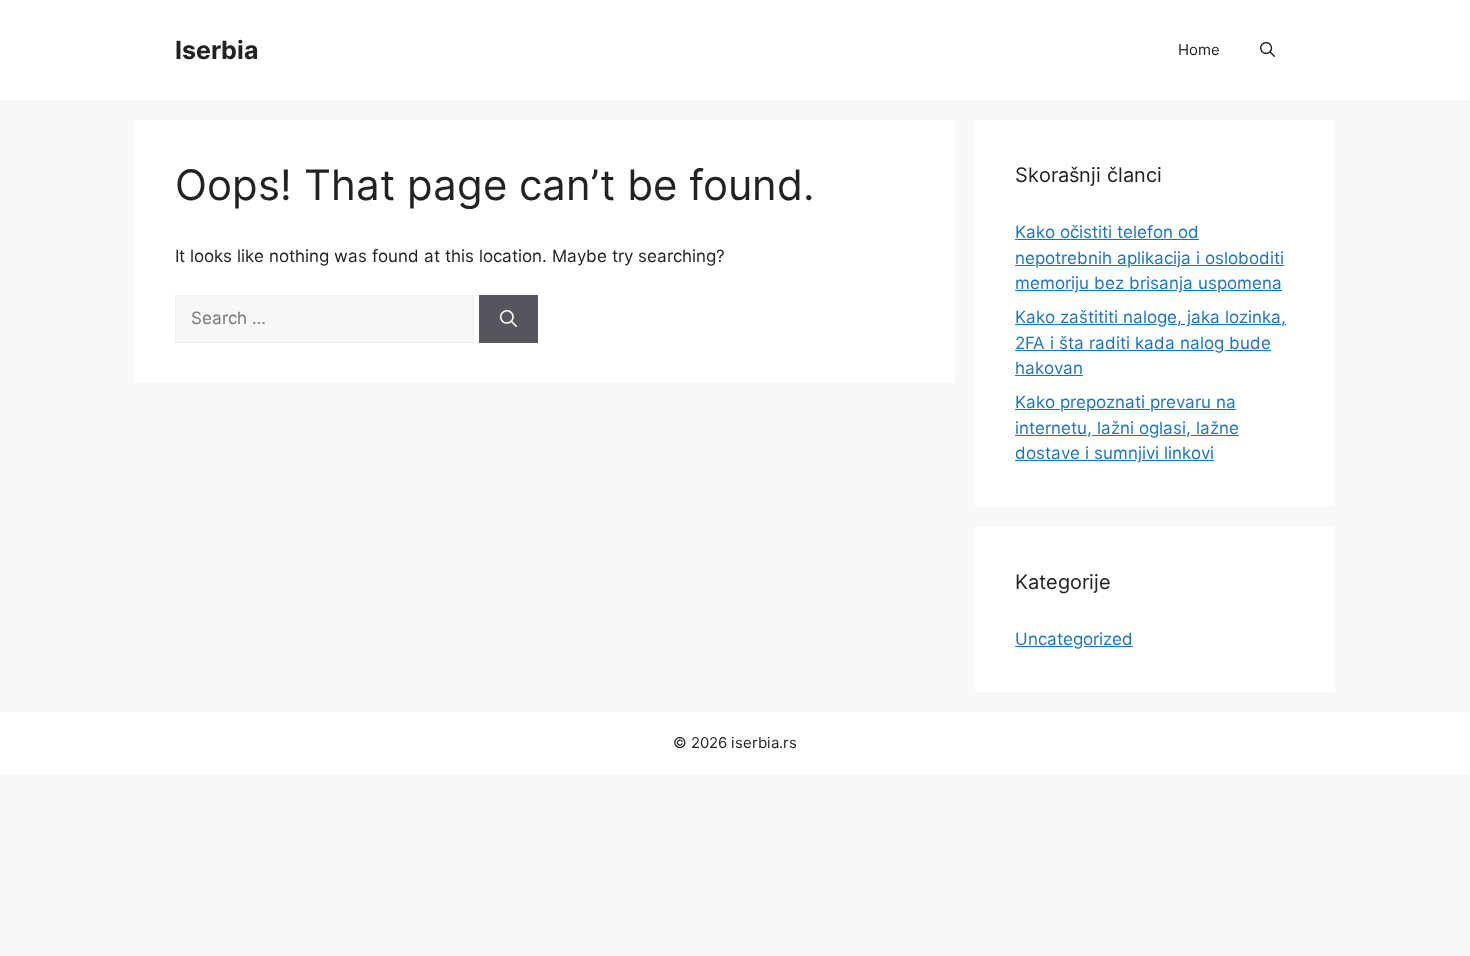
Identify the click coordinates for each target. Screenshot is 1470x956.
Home (1199, 49)
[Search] (508, 319)
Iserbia (217, 50)
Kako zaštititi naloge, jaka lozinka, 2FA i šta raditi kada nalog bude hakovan (1150, 342)
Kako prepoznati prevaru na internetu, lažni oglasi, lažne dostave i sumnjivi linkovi (1127, 427)
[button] (1267, 50)
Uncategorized (1074, 639)
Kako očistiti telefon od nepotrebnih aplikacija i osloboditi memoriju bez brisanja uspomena (1149, 257)
